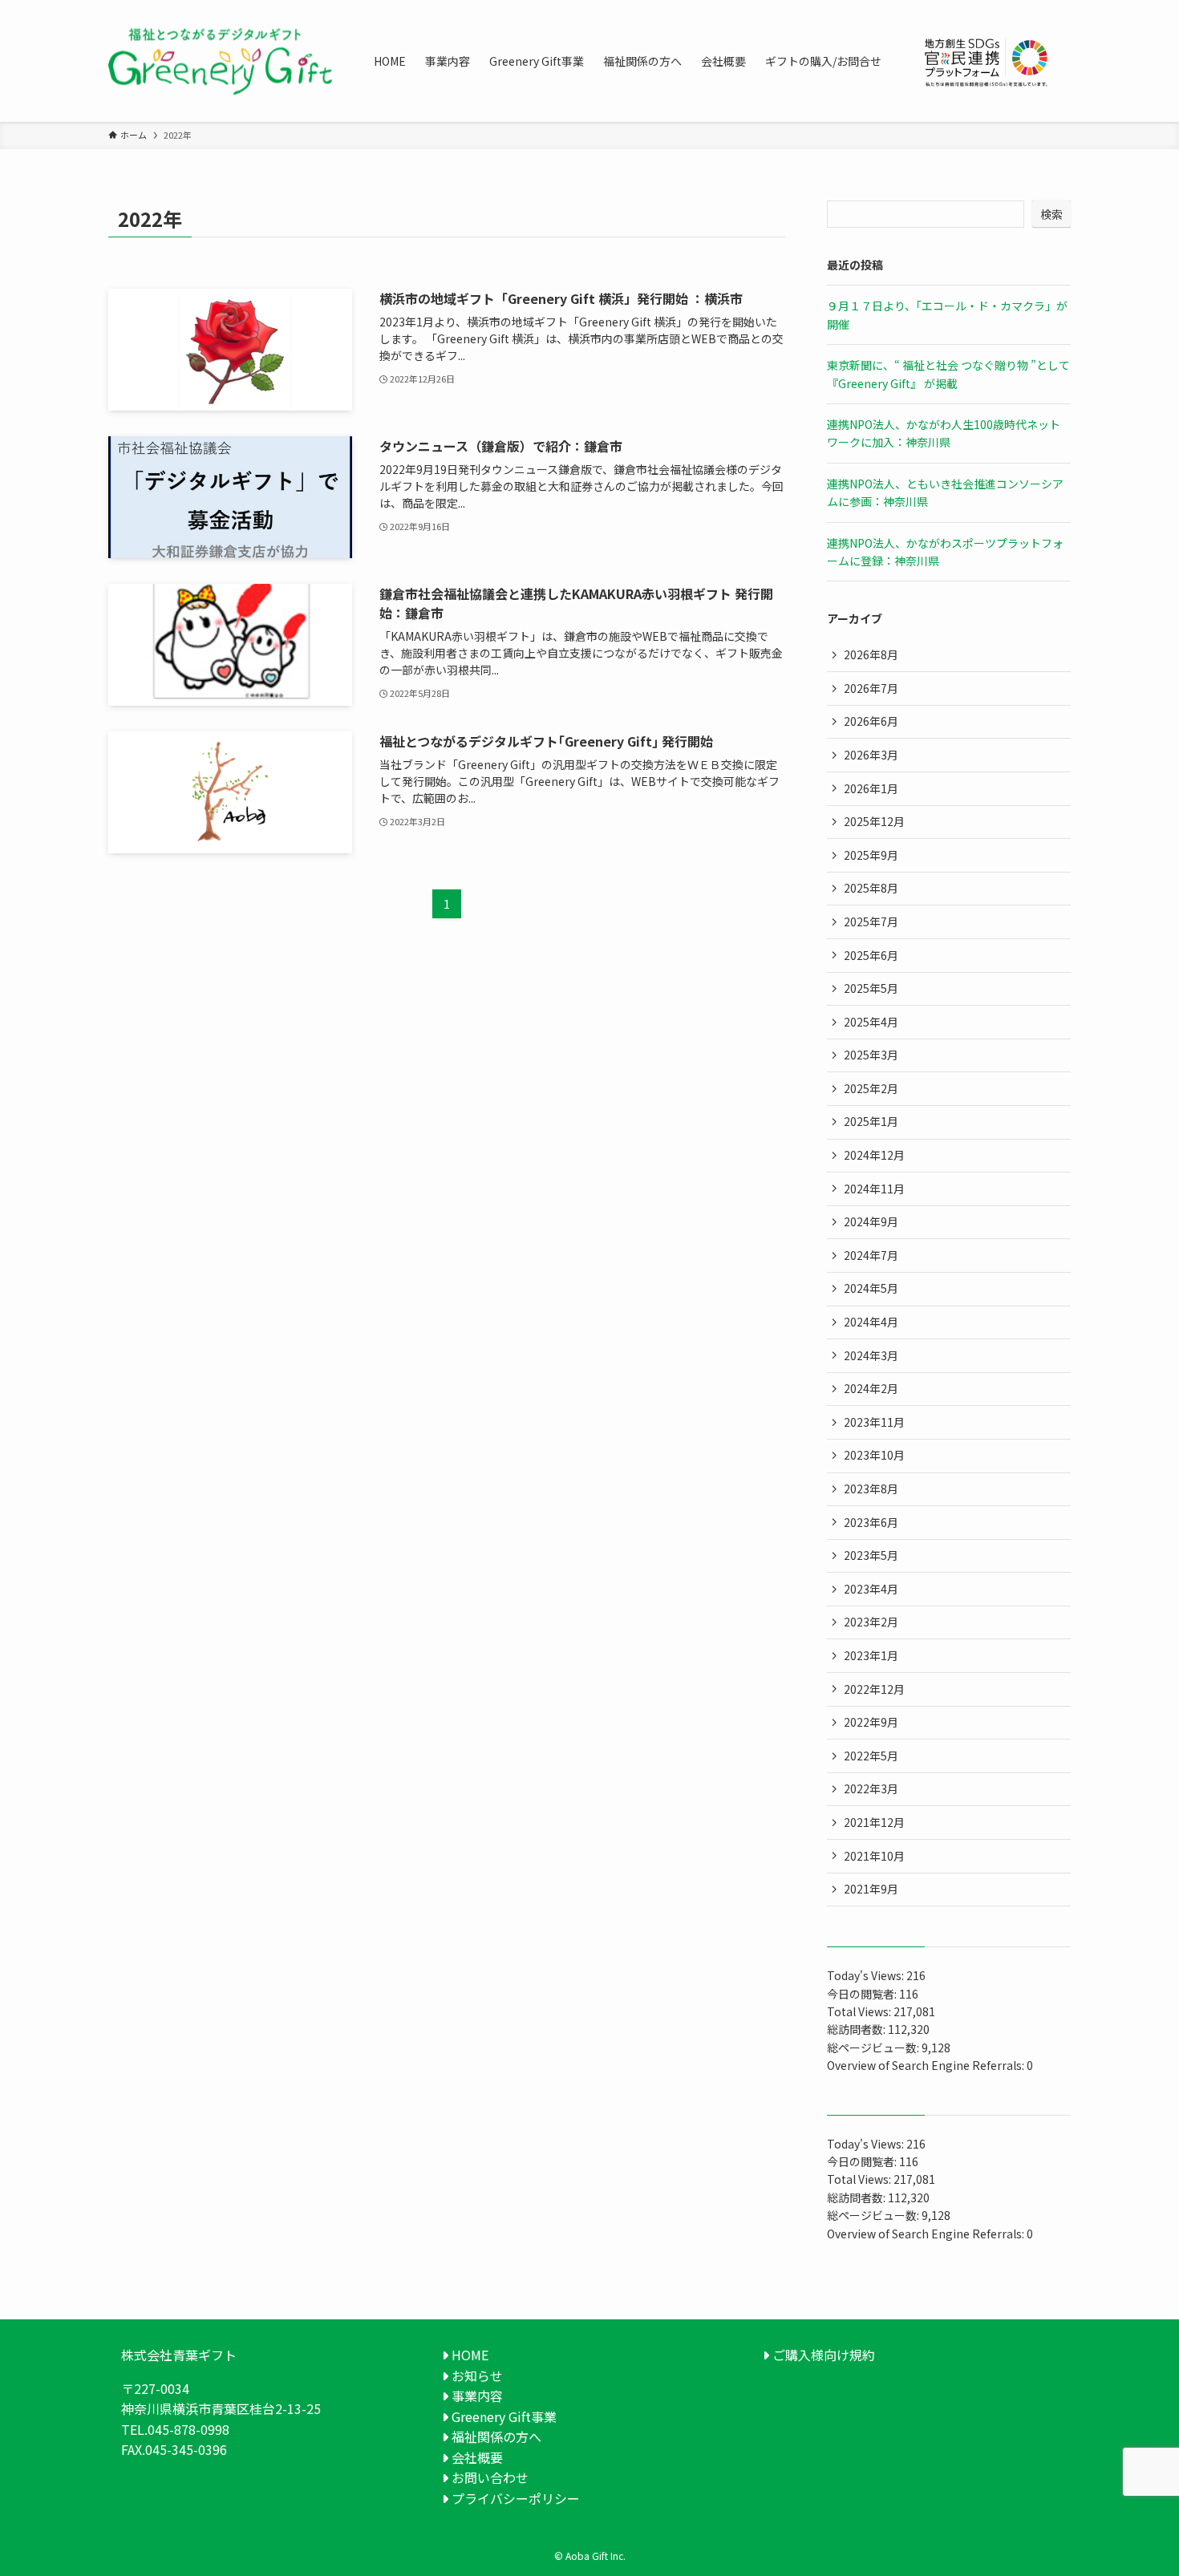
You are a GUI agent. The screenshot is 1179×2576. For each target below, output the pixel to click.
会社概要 (476, 2457)
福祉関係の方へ (495, 2436)
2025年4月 (871, 1022)
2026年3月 (871, 755)
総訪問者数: (857, 2029)
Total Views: (860, 2011)
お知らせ (476, 2376)
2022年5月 (871, 1756)
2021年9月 (871, 1889)
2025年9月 (871, 855)
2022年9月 (871, 1722)
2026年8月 (871, 654)
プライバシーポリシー (514, 2498)
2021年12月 (874, 1822)
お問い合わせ (488, 2477)
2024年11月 (874, 1189)
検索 (1051, 214)
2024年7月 (871, 1255)
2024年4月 (871, 1322)
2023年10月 (874, 1455)
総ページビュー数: (874, 2047)
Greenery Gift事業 (502, 2416)
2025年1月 (871, 1121)
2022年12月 (874, 1689)
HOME (468, 2355)
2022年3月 (871, 1788)
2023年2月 (871, 1622)
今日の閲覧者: (863, 1994)
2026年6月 (871, 721)
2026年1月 (871, 788)
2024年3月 (871, 1355)
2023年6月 (871, 1522)
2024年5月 (871, 1288)
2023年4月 (871, 1589)
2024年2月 (871, 1388)
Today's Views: (867, 1975)
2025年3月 (871, 1055)
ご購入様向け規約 (822, 2355)
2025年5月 (871, 988)
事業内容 (476, 2396)
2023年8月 (871, 1488)
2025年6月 (871, 955)
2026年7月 (871, 688)
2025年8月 (871, 888)
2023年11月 (874, 1422)
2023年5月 (871, 1555)
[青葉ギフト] (220, 61)
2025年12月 (874, 821)
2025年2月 (871, 1088)
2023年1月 (871, 1655)
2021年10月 (874, 1856)
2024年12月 (874, 1155)
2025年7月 (871, 921)
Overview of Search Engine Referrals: (927, 2065)
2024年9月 (871, 1221)
